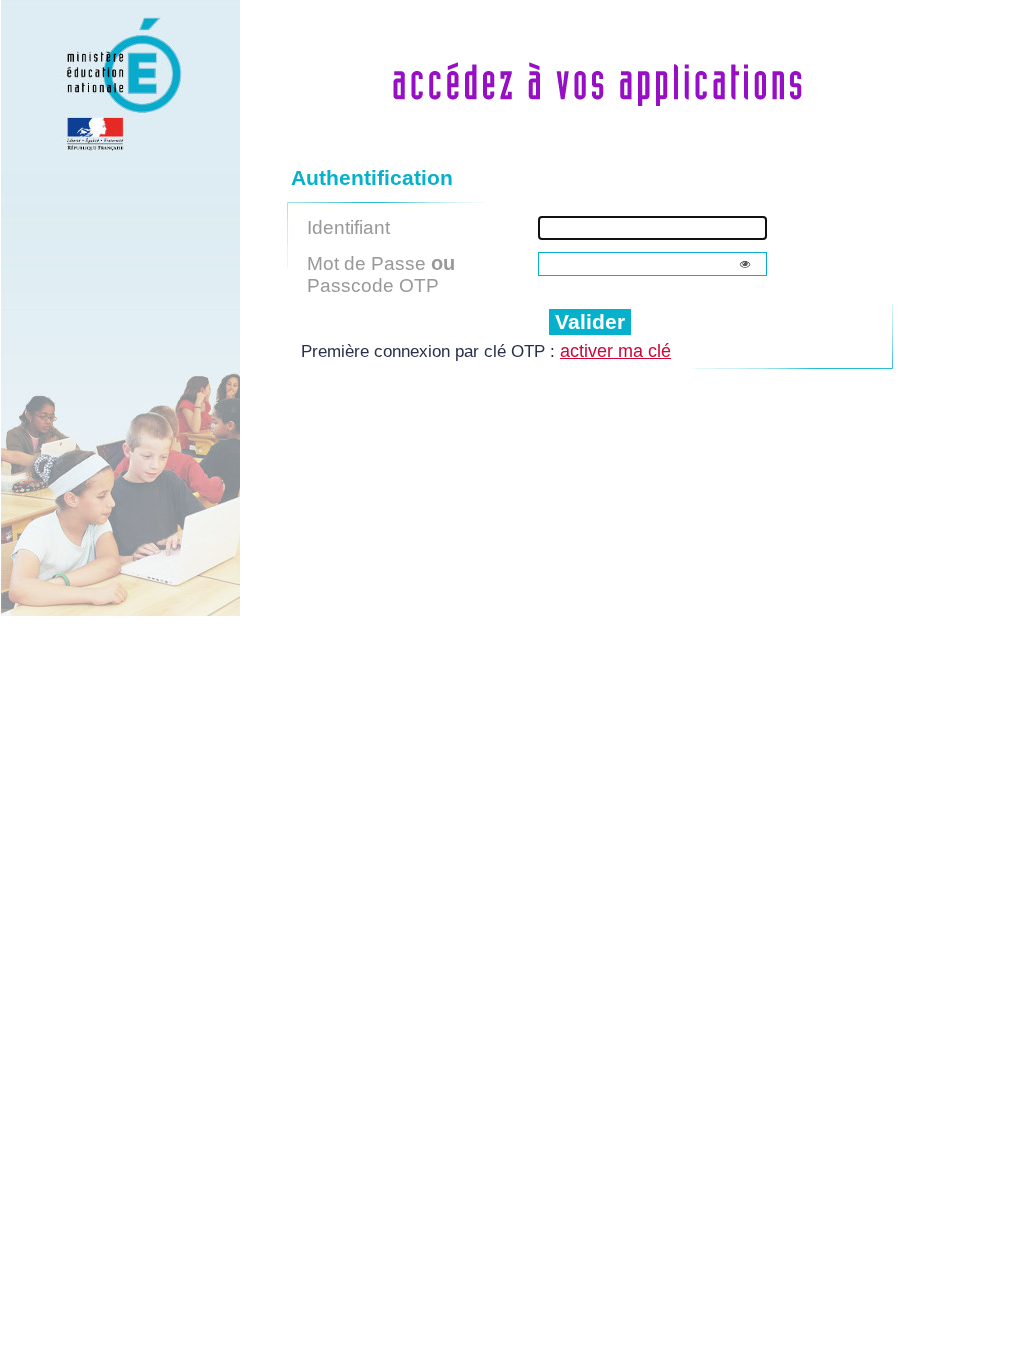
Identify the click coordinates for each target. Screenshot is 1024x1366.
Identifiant (348, 227)
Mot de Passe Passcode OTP (381, 274)
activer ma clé (615, 351)
